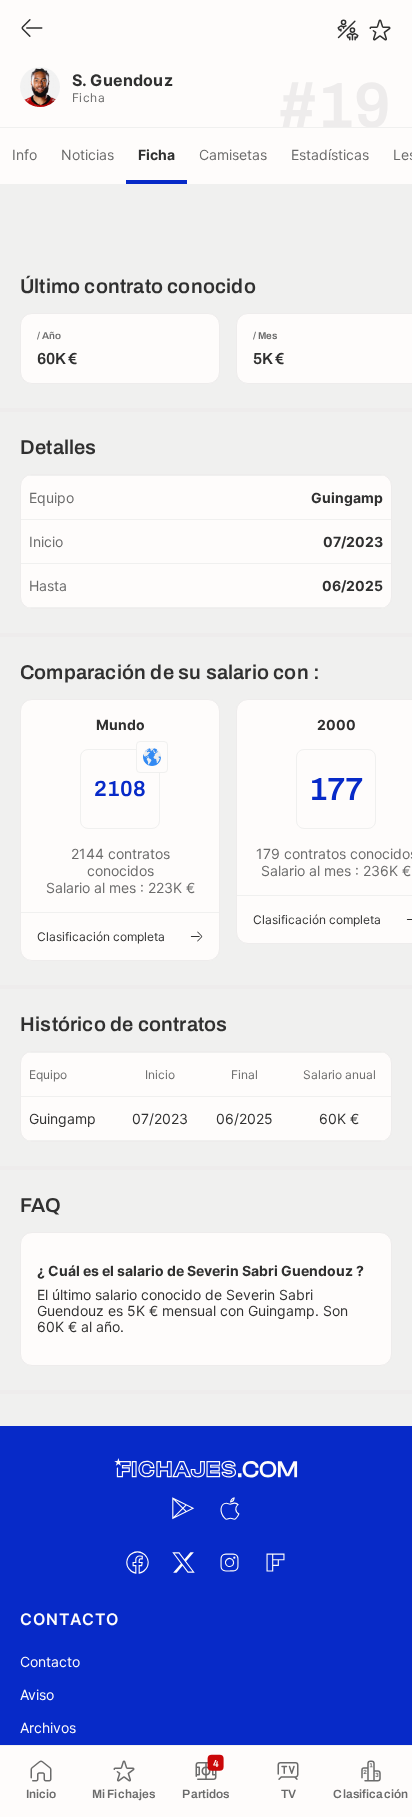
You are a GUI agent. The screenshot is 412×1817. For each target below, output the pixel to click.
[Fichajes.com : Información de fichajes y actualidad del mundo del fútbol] (206, 1469)
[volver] (32, 29)
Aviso (37, 1694)
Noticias (87, 154)
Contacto (50, 1661)
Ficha (156, 154)
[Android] (183, 1508)
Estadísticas (330, 154)
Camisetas (233, 154)
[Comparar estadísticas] (348, 30)
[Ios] (229, 1508)
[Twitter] (183, 1562)
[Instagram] (229, 1562)
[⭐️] (380, 30)
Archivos (48, 1727)
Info (24, 154)
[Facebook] (137, 1562)
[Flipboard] (275, 1562)
